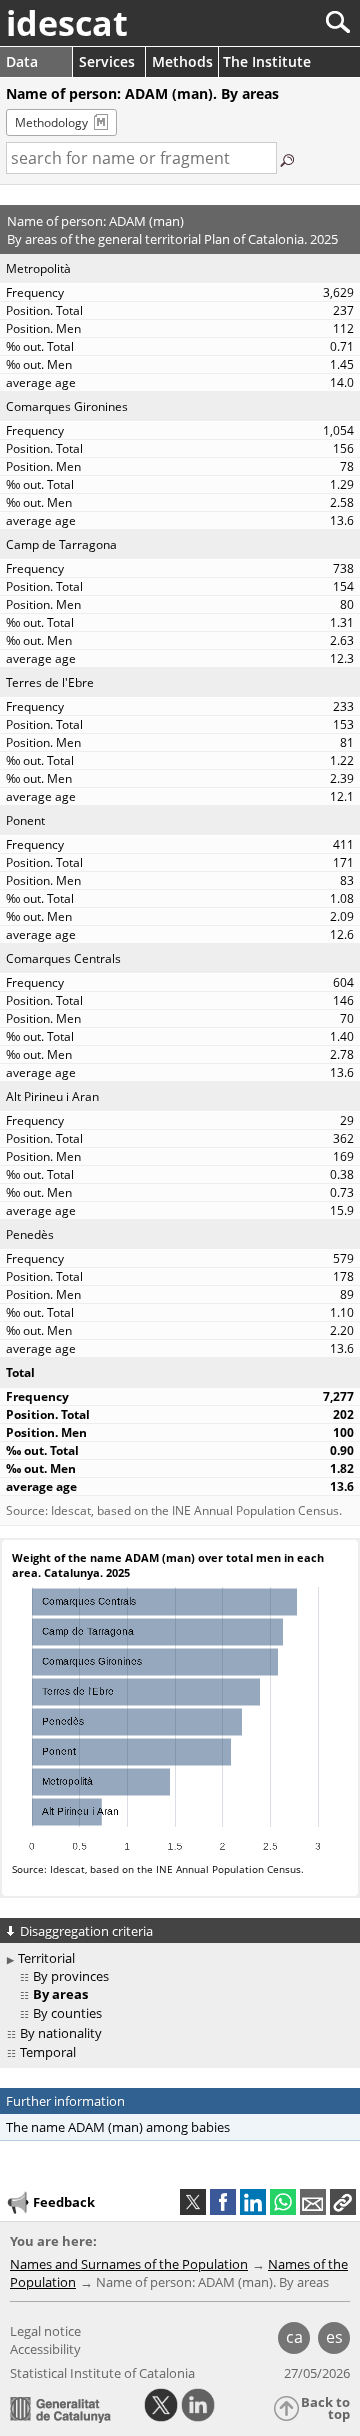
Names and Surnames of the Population (129, 2264)
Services (107, 61)
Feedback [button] (64, 2202)
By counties (67, 2013)
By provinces (71, 1976)
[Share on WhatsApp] (283, 2202)
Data (22, 61)
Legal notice (45, 2331)
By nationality (61, 2033)
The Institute (267, 61)
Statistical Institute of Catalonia (102, 2373)
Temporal (48, 2052)
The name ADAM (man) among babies (118, 2127)
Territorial (46, 1958)
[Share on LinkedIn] (253, 2202)
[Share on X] (193, 2202)
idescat (67, 23)
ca (294, 2337)
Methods (182, 61)
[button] (343, 2202)
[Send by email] (313, 2202)
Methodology (51, 122)
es (334, 2337)
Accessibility (45, 2349)
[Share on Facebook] (223, 2202)
